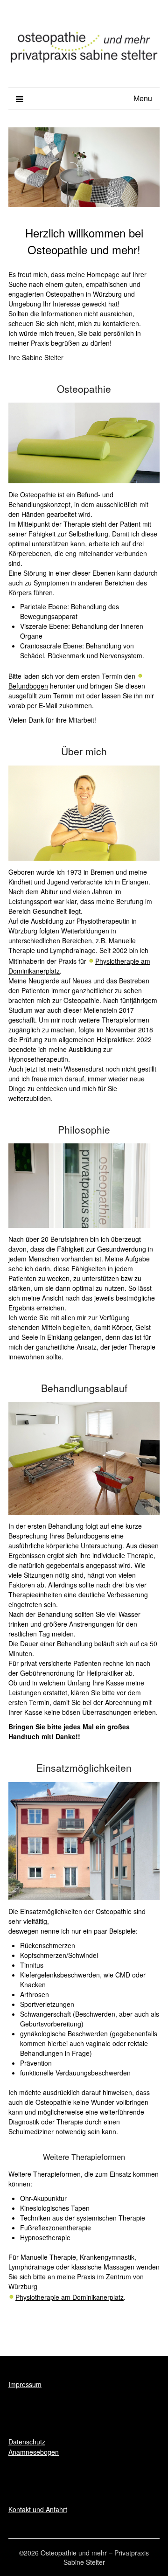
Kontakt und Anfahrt (38, 2509)
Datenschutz (27, 2442)
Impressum (25, 2384)
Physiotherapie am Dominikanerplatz (70, 2297)
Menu (143, 98)
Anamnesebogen (34, 2452)
